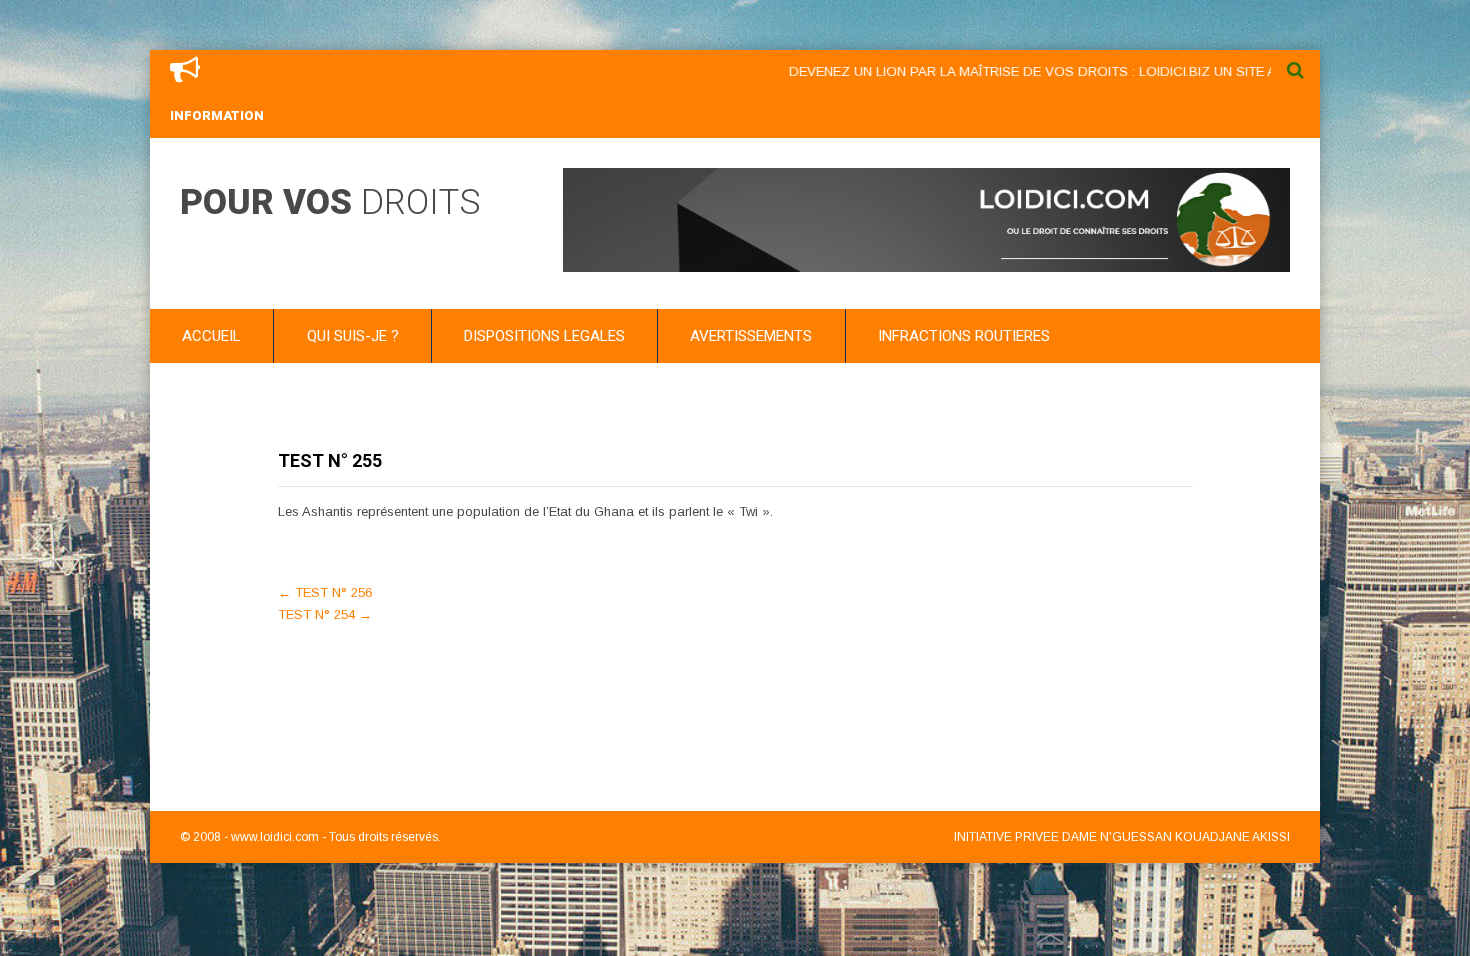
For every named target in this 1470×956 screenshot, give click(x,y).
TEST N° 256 (325, 592)
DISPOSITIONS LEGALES (544, 336)
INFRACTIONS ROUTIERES (964, 336)
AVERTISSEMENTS (751, 336)
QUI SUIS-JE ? (353, 336)
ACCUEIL (211, 336)
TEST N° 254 (325, 614)
